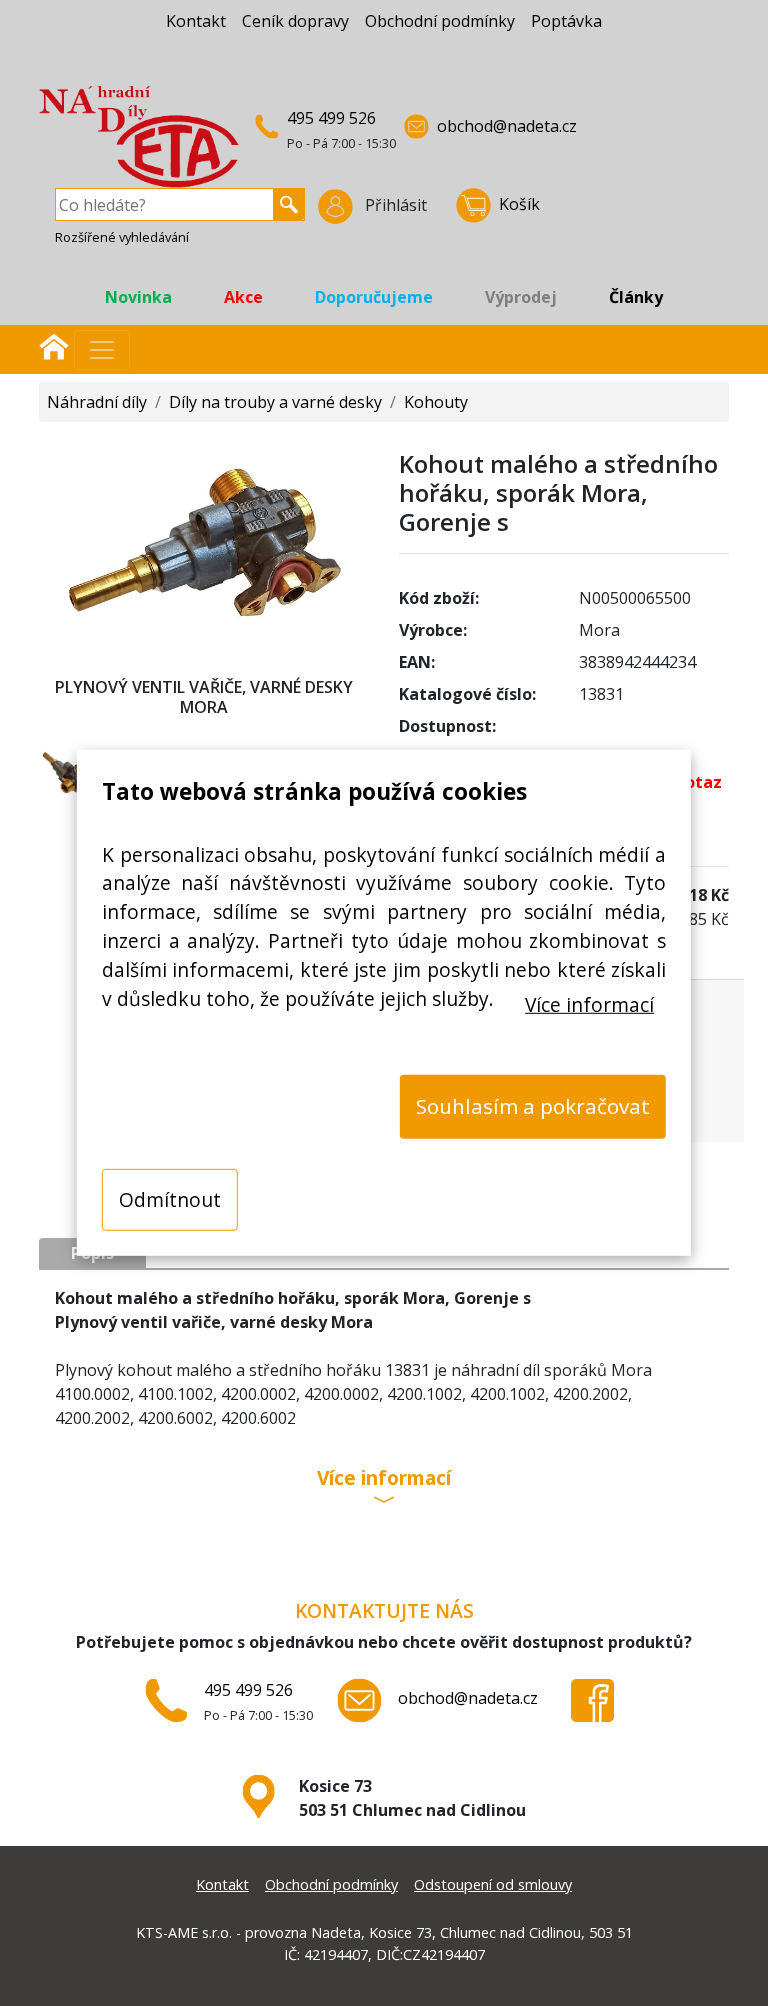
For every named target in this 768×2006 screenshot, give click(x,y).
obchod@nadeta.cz (507, 126)
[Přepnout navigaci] (102, 350)
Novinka (138, 297)
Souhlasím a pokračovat (533, 1106)
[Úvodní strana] (54, 345)
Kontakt (196, 21)
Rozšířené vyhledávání (122, 237)
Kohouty (436, 402)
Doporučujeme (374, 297)
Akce (243, 297)
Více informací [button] (384, 1479)
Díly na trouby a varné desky (275, 402)
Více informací (589, 1003)
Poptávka (566, 21)
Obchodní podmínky (440, 21)
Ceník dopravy (295, 21)
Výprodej (521, 297)
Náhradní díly (97, 402)
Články (636, 297)
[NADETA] (139, 145)
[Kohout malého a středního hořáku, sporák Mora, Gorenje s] (204, 543)
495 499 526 (331, 118)
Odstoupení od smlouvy (493, 1884)
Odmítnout (170, 1198)
